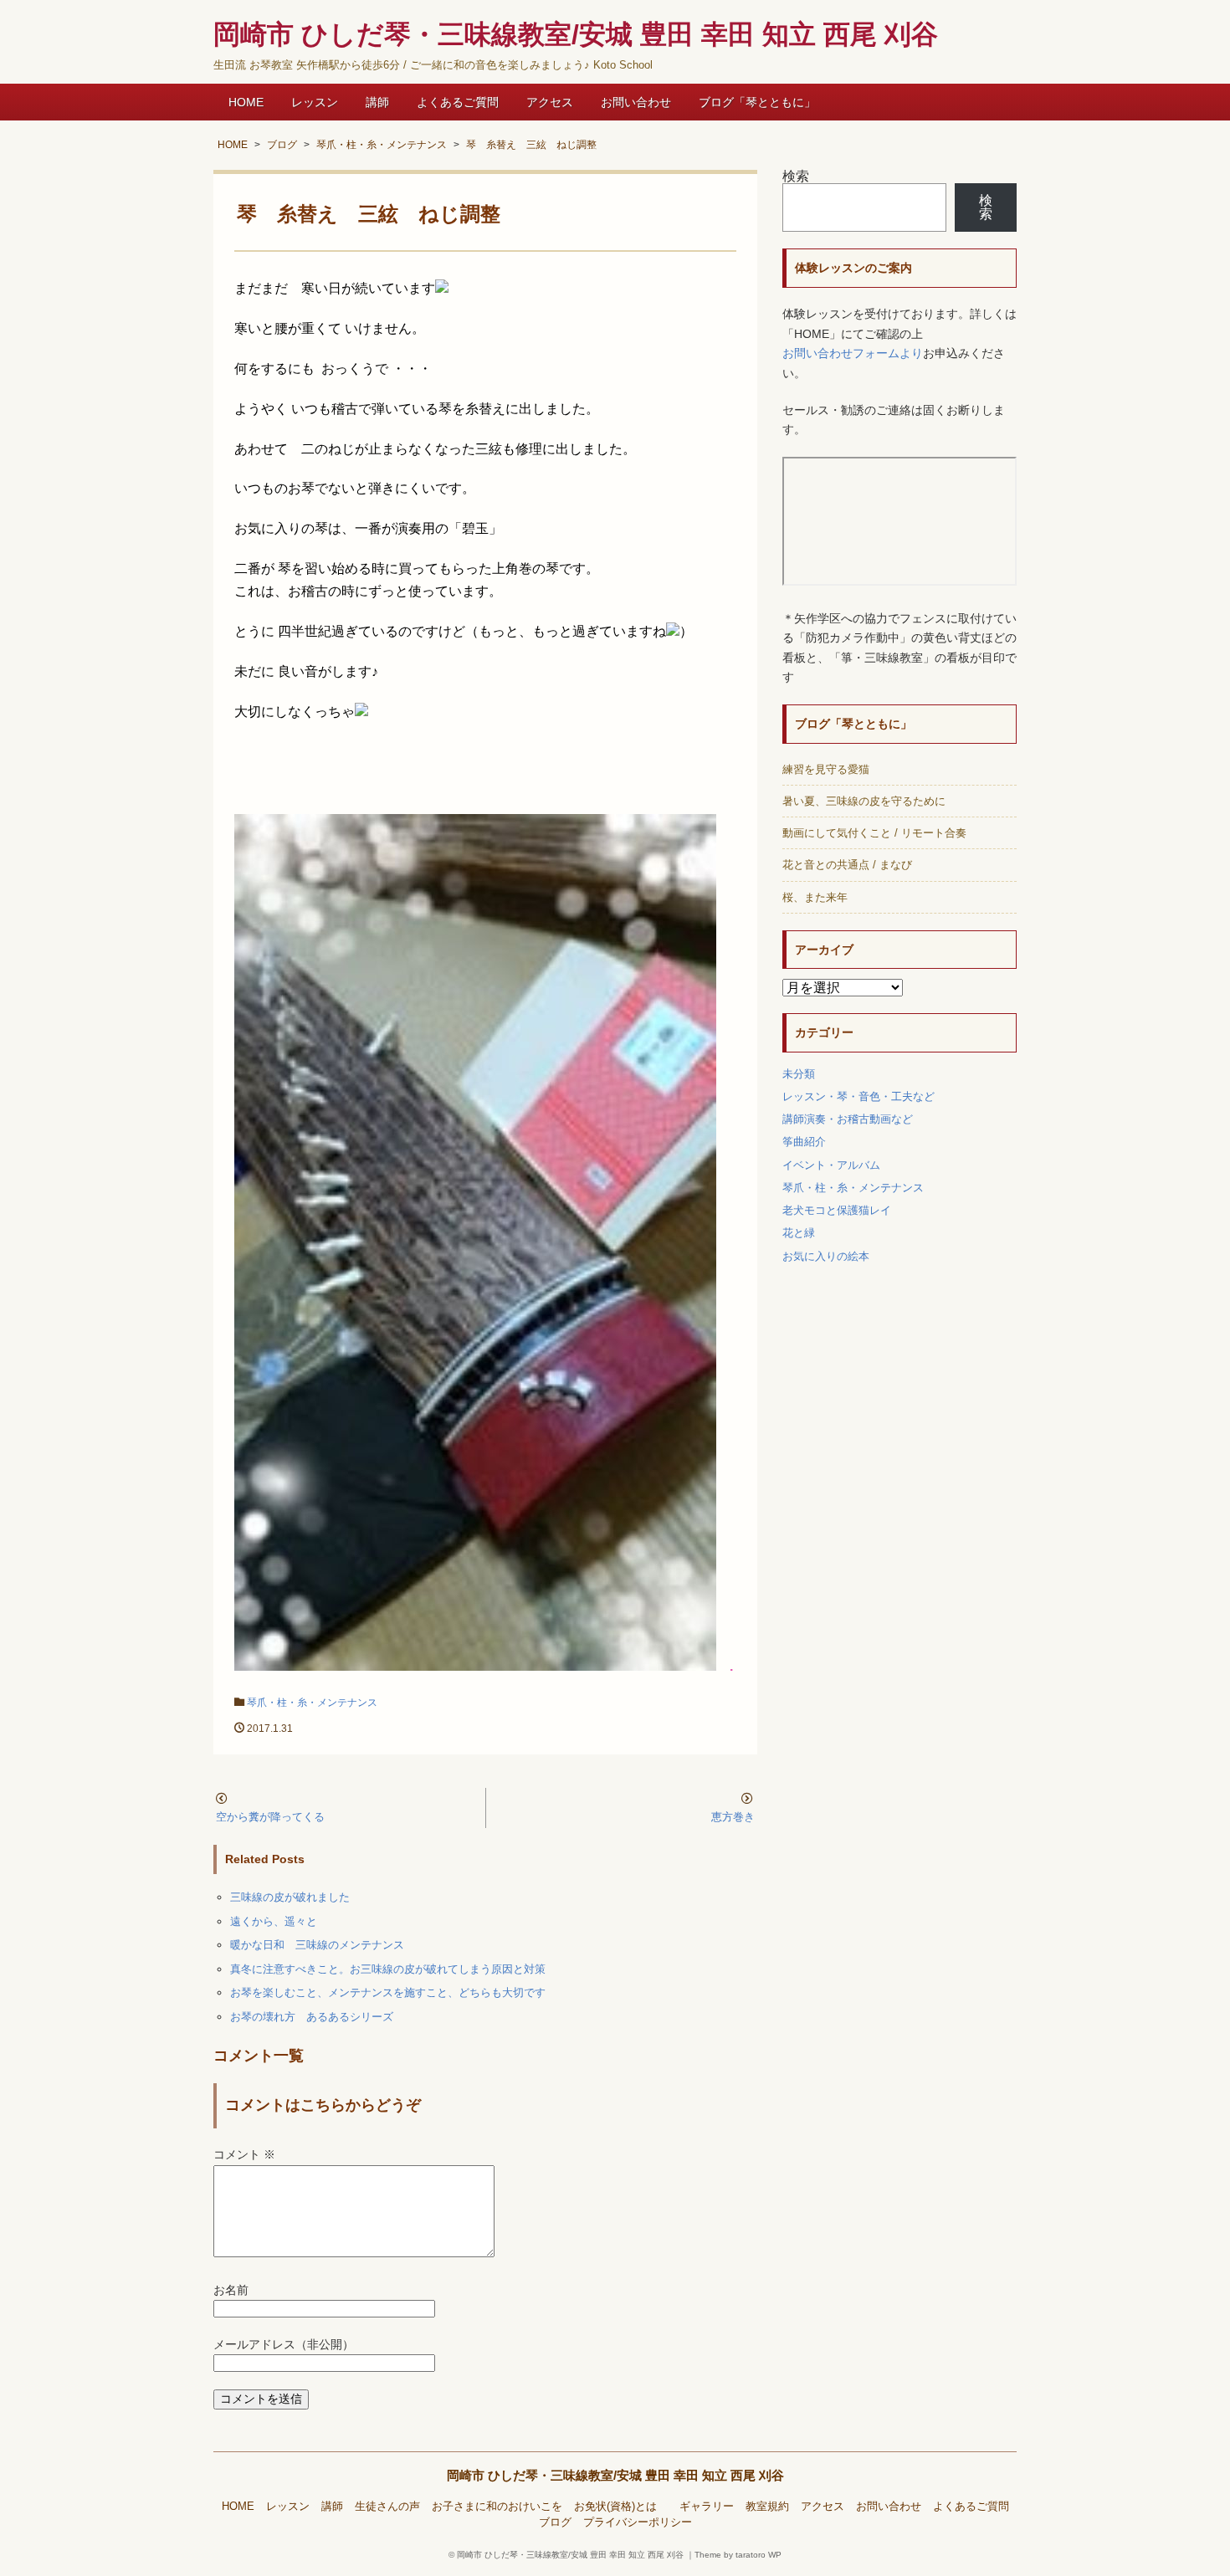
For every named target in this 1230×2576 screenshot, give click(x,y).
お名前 (231, 2290)
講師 (377, 102)
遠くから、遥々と (274, 1921)
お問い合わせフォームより (853, 353)
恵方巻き (733, 1817)
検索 (796, 176)
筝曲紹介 (804, 1142)
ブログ (555, 2522)
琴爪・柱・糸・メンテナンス (312, 1703)
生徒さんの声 (387, 2507)
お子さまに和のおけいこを (497, 2507)
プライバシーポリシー (638, 2522)
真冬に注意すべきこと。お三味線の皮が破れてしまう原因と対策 (388, 1969)
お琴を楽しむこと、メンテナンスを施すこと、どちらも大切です (388, 1992)
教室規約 (767, 2507)
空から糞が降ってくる (270, 1817)
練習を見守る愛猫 (826, 769)
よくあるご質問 (458, 102)
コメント (244, 2155)
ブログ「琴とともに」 (757, 102)
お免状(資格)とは (621, 2507)
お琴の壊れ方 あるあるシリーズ (312, 2017)
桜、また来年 (815, 897)
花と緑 (799, 1233)
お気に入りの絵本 (826, 1256)
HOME (246, 102)
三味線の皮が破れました (290, 1897)
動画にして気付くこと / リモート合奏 (874, 833)
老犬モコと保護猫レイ (837, 1210)
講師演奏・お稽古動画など (848, 1119)
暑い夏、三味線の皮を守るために (864, 801)
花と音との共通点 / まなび (847, 865)
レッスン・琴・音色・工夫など (858, 1096)
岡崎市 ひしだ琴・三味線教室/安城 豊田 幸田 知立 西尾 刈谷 (615, 2475)
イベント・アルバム (831, 1165)
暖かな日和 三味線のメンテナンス (317, 1945)
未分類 (799, 1074)
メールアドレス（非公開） (284, 2345)
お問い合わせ (636, 102)
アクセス (550, 102)
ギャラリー (707, 2507)
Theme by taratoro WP (738, 2555)
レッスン (315, 102)
